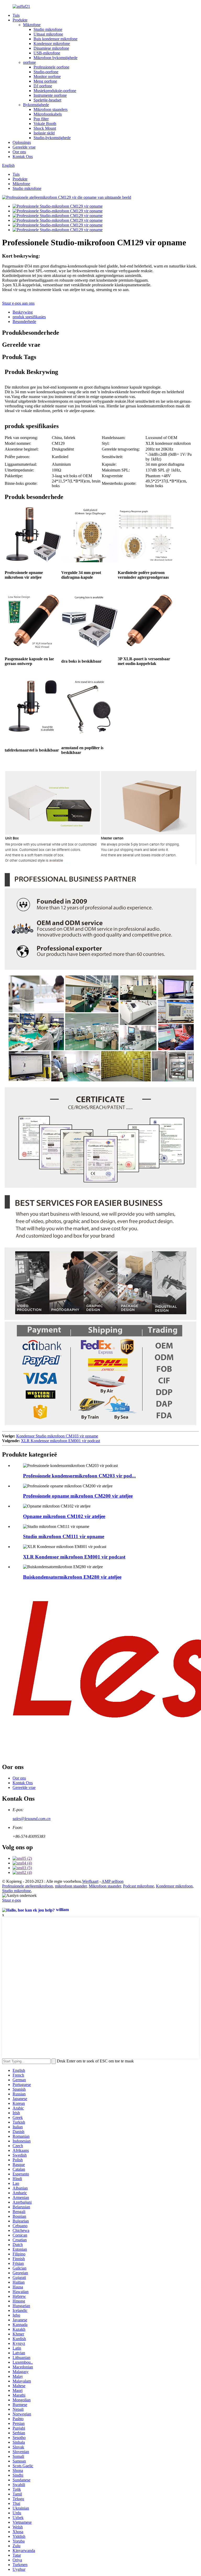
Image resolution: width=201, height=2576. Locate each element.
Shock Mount (45, 128)
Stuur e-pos (12, 1900)
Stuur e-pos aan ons (18, 303)
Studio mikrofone (48, 29)
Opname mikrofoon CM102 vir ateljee (64, 1516)
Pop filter (41, 119)
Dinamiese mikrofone (51, 48)
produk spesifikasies (29, 317)
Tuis (16, 15)
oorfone (29, 62)
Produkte (20, 20)
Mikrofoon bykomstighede (55, 58)
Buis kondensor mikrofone (55, 39)
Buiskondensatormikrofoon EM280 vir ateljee (72, 1577)
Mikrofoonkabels (48, 114)
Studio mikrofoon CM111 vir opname (64, 1536)
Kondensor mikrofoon (174, 1886)
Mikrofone (32, 25)
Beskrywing (23, 312)
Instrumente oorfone (50, 95)
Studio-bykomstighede (52, 138)
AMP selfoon (113, 1881)
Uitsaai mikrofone (48, 34)
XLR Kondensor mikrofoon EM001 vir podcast (60, 1441)
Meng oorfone (45, 81)
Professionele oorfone (51, 67)
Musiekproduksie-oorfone (55, 91)
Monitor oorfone (47, 76)
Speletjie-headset (47, 100)
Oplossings (22, 142)
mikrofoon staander (71, 1886)
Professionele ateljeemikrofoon (27, 1886)
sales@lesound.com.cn (32, 1819)
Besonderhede (24, 322)
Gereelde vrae (24, 147)
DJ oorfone (43, 86)
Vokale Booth (45, 124)
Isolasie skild (44, 133)
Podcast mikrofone (138, 1886)
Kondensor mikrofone (52, 44)
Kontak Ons (23, 157)
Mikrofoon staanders (51, 109)
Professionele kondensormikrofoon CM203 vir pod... (79, 1476)
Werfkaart (90, 1881)
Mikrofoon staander (105, 1886)
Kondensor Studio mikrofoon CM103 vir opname (57, 1436)
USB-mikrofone (47, 53)
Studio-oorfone (46, 72)
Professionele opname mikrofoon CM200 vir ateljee (78, 1496)
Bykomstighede (36, 105)
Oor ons (19, 152)
